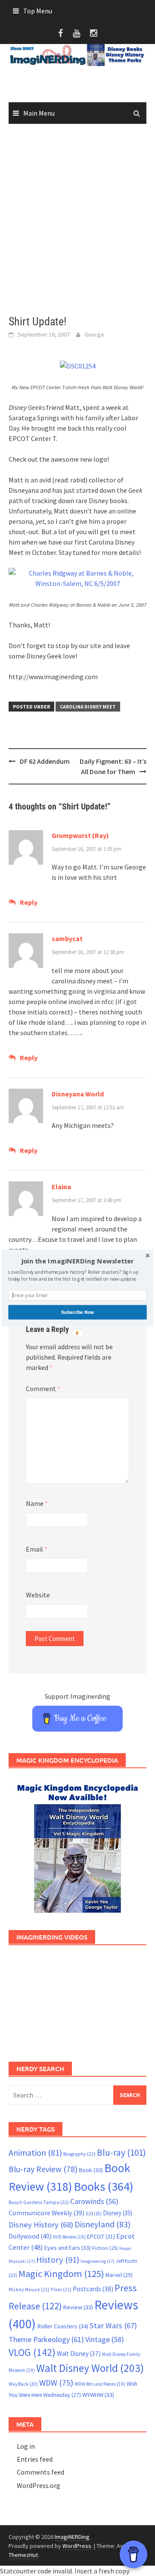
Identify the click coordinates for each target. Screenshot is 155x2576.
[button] (77, 1261)
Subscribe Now (77, 1312)
